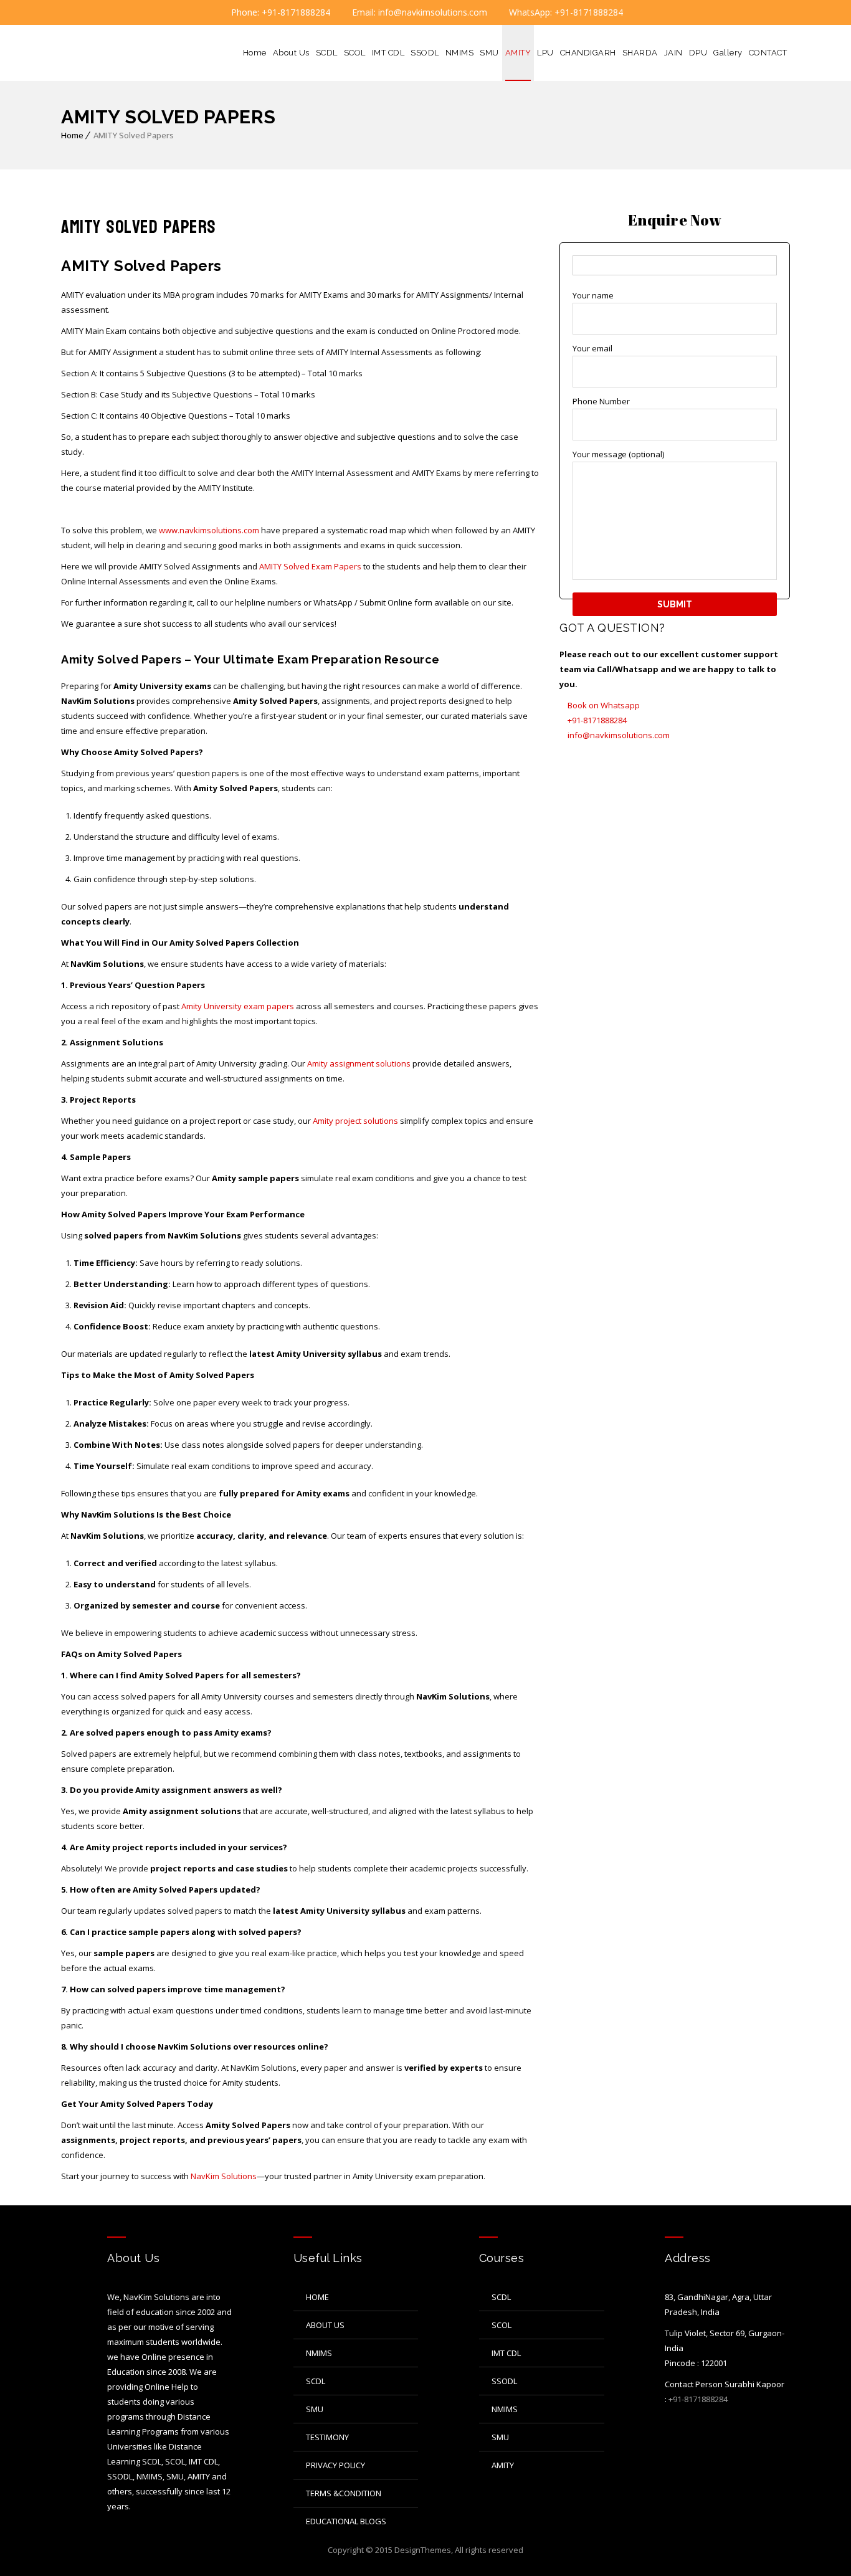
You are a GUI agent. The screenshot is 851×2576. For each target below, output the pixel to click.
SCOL (355, 53)
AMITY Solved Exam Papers (310, 566)
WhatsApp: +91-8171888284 (565, 12)
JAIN (673, 53)
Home (255, 53)
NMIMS (460, 53)
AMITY (518, 53)
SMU (489, 53)
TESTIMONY (327, 2437)
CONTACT (768, 53)
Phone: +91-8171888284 (279, 12)
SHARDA (640, 53)
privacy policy (335, 2465)
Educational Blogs (346, 2521)
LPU (545, 53)
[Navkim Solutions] (113, 53)
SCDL (327, 53)
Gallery (728, 53)
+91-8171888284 (596, 720)
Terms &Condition (344, 2493)
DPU (698, 53)
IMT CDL (388, 53)
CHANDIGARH (588, 53)
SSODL (425, 53)
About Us (291, 53)
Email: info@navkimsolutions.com (418, 12)
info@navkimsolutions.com (618, 735)
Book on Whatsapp (603, 705)
